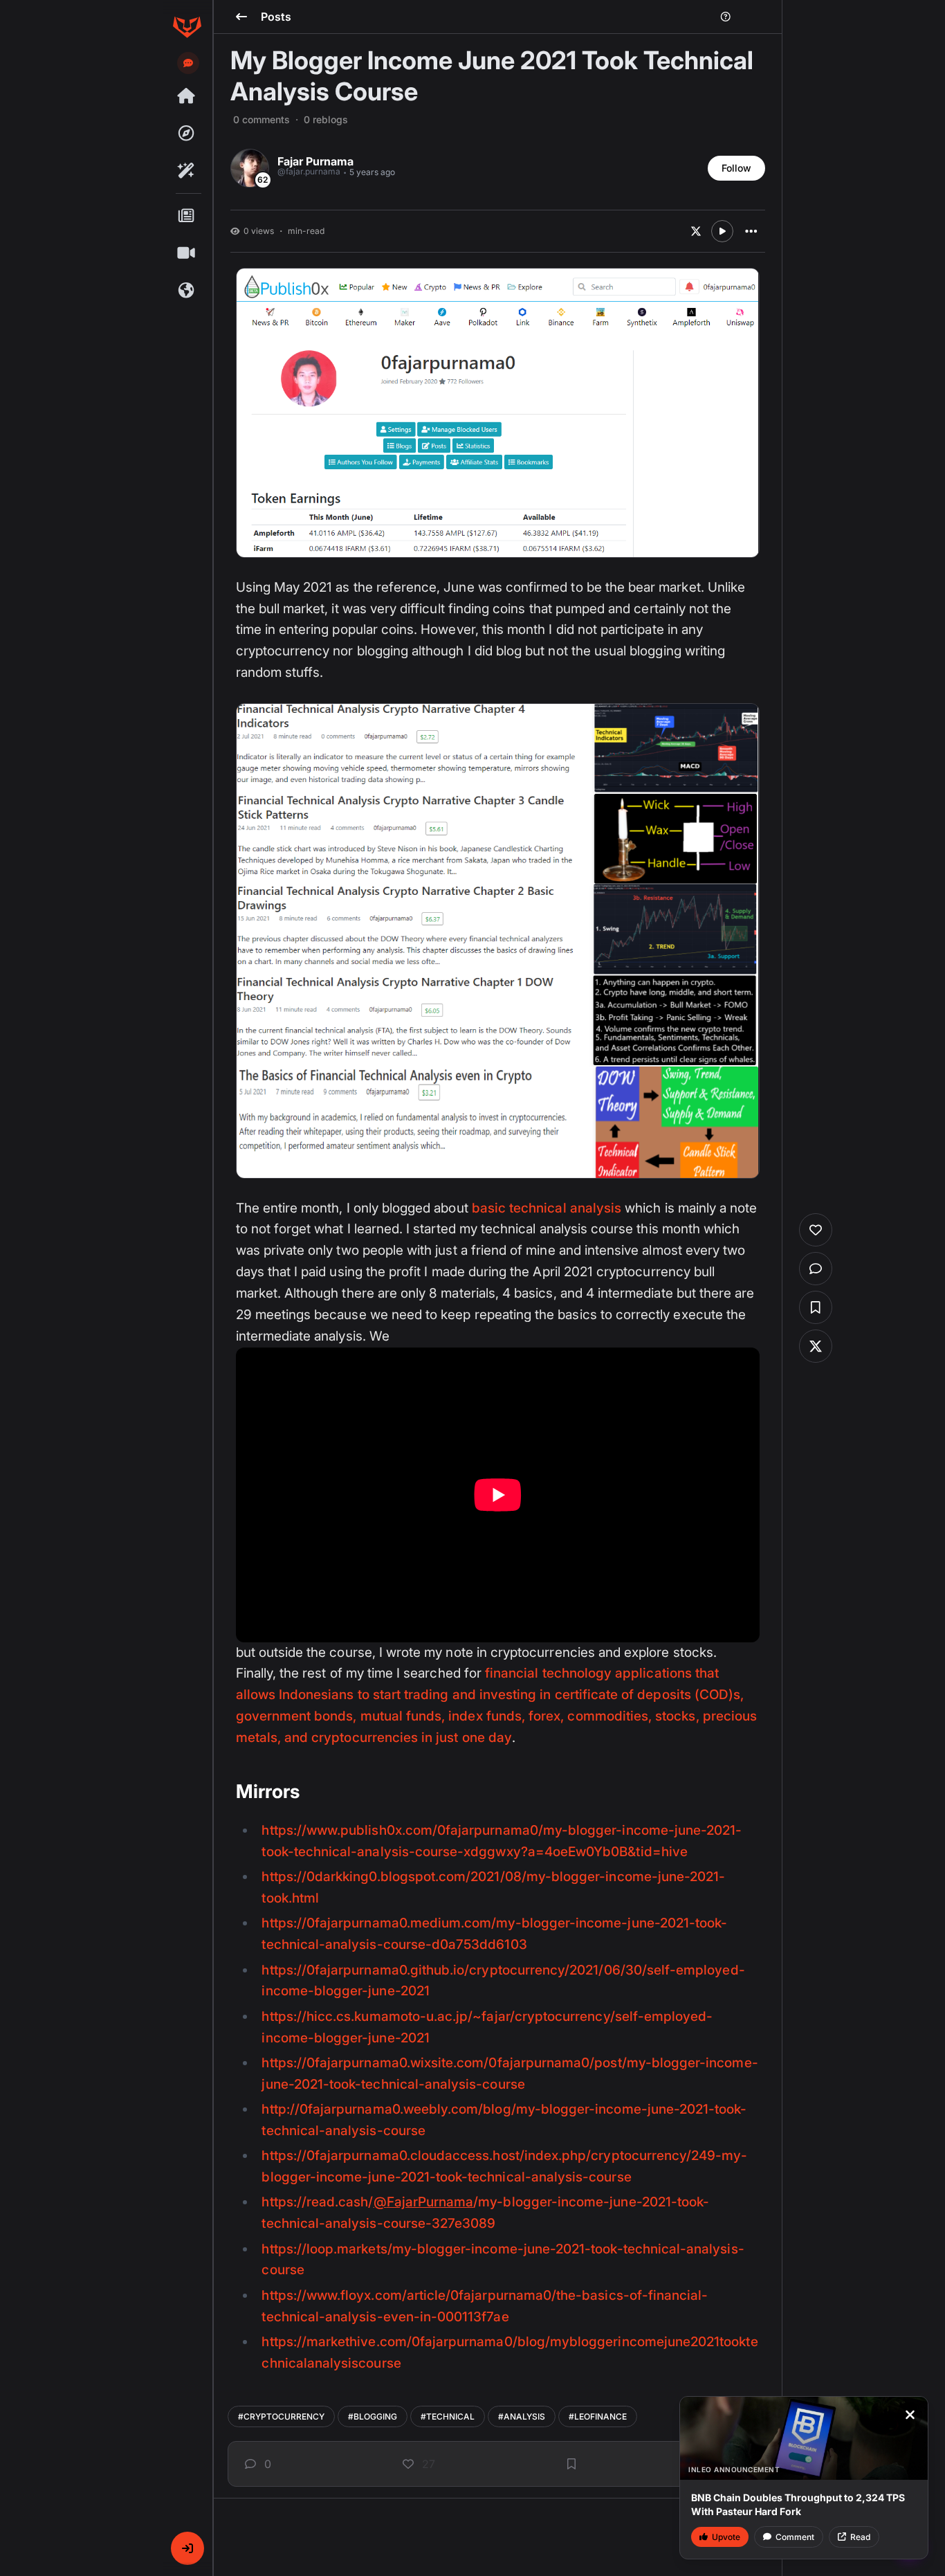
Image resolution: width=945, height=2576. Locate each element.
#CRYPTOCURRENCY (281, 2416)
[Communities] (187, 291)
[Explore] (187, 134)
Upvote (726, 2537)
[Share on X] (696, 231)
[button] (187, 2548)
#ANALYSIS (522, 2416)
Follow (736, 168)
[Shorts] (187, 253)
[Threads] (187, 96)
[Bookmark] (571, 2464)
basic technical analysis (547, 1208)
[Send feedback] (188, 63)
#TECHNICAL (448, 2416)
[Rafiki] (187, 171)
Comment (795, 2537)
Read (860, 2537)
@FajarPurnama (424, 2202)
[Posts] (187, 216)
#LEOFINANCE (598, 2416)
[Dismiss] (910, 2415)
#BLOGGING (373, 2416)
